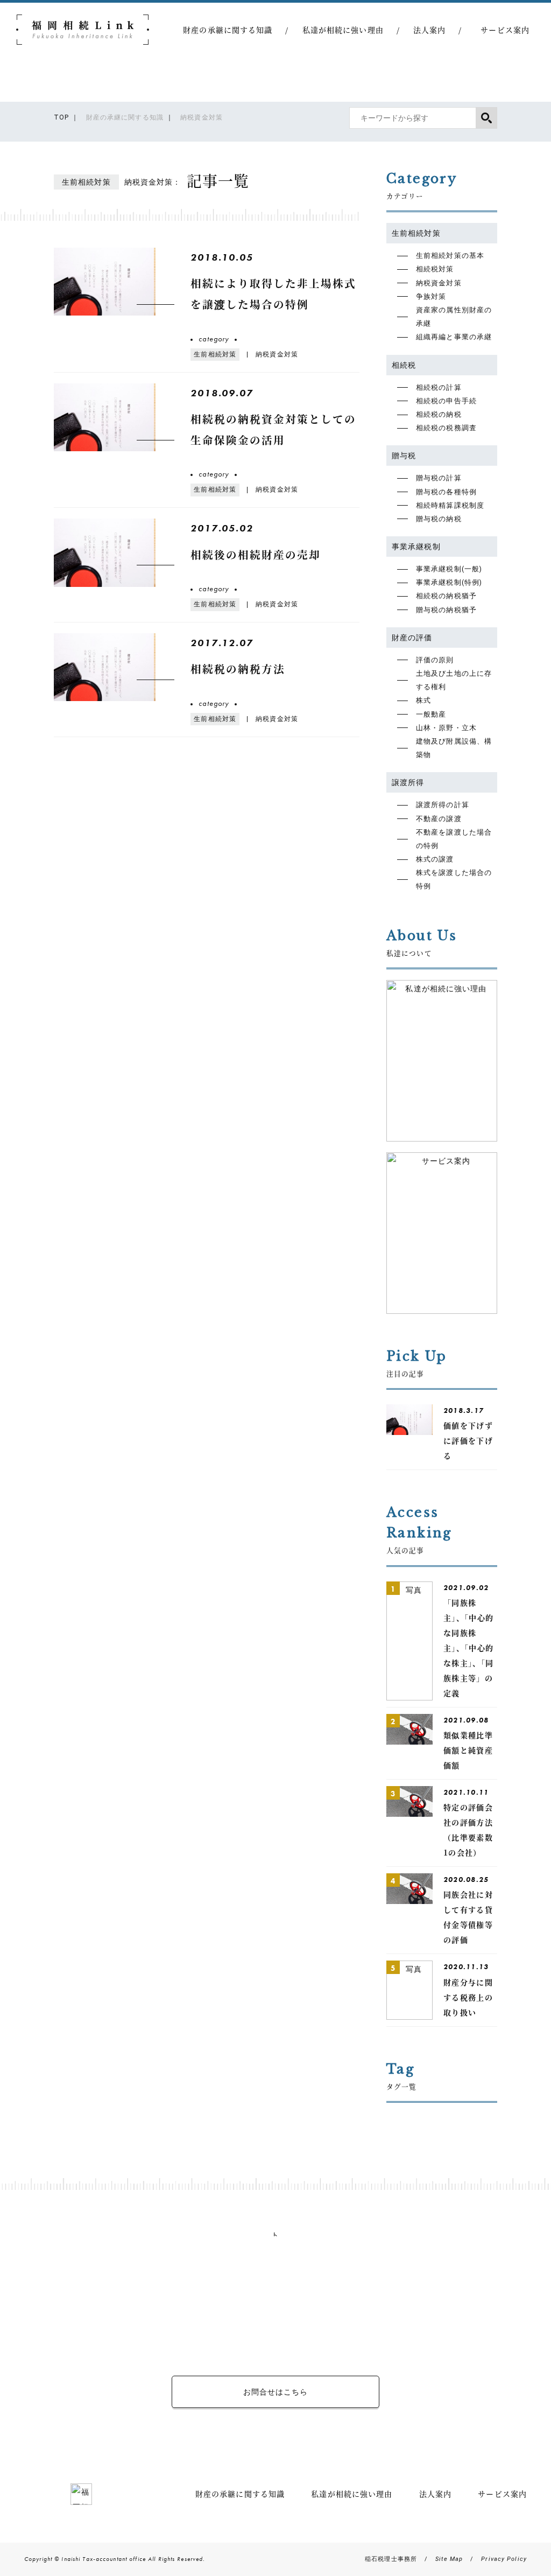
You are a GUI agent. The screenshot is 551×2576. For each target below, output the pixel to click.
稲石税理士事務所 (391, 2559)
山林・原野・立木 (446, 728)
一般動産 (431, 714)
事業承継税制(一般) (449, 569)
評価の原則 (435, 660)
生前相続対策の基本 (450, 255)
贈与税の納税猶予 (446, 610)
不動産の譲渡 (439, 819)
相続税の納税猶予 (446, 596)
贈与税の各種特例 (446, 492)
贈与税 (404, 456)
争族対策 (431, 296)
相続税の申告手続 (446, 401)
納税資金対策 (439, 283)
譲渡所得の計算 (443, 805)
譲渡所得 (408, 782)
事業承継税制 (416, 547)
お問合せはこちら (276, 2392)
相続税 (404, 365)
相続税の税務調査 (446, 428)
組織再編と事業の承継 (454, 337)
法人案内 (429, 30)
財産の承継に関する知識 (228, 30)
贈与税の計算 (439, 478)
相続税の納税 (439, 414)
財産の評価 (412, 638)
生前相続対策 (416, 233)
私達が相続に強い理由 (343, 30)
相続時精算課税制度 (450, 505)
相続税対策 (435, 269)
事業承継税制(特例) (449, 582)
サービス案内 (505, 30)
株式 (423, 700)
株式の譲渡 (435, 859)
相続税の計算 (439, 387)
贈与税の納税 (439, 519)
